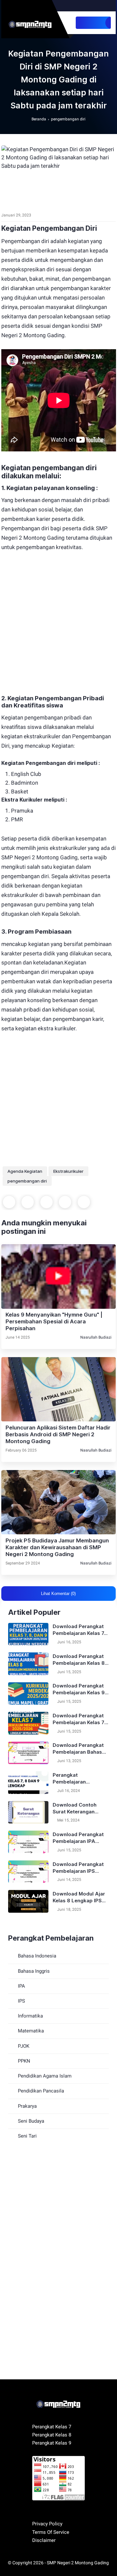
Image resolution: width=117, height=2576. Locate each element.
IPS (21, 2001)
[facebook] (79, 6)
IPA (21, 1986)
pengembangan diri (68, 119)
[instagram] (100, 6)
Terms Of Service (51, 2532)
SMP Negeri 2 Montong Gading (78, 2563)
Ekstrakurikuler (68, 1171)
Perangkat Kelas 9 (52, 2443)
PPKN (24, 2061)
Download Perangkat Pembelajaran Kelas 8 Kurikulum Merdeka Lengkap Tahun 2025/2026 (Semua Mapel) (79, 1660)
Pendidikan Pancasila (41, 2091)
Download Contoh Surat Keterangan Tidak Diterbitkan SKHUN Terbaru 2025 (78, 1808)
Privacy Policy (47, 2524)
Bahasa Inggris (34, 1971)
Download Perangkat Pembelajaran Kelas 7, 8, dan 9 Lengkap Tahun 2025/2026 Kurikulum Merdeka (79, 1630)
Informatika (30, 2016)
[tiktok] (106, 6)
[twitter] (93, 6)
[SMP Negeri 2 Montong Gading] (32, 22)
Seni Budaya (31, 2121)
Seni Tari (27, 2136)
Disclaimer (44, 2540)
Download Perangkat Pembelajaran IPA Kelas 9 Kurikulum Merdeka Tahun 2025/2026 (78, 1838)
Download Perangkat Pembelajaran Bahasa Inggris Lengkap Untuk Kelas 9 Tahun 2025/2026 (80, 1749)
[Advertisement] (58, 618)
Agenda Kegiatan (25, 1171)
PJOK (24, 2046)
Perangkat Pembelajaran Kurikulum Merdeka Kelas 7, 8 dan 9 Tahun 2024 (79, 1779)
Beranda (39, 119)
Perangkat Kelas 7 (52, 2427)
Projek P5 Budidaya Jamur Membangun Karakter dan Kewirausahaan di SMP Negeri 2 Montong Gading (57, 1547)
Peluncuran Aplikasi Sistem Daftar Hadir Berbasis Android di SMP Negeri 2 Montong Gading (58, 1434)
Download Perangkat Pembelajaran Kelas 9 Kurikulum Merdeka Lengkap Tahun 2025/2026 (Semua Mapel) (79, 1689)
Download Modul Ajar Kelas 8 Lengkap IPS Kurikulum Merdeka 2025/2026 (79, 1897)
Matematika (31, 2031)
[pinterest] (65, 1202)
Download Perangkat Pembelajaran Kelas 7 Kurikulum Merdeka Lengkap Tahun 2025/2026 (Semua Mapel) (78, 1719)
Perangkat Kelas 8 (52, 2435)
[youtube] (86, 6)
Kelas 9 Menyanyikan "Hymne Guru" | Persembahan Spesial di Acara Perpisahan (54, 1321)
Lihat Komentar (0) (58, 1594)
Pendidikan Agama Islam (45, 2076)
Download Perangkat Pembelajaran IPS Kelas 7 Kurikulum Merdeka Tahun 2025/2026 (78, 1868)
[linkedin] (84, 1202)
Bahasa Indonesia (37, 1956)
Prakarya (27, 2106)
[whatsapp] (46, 1202)
